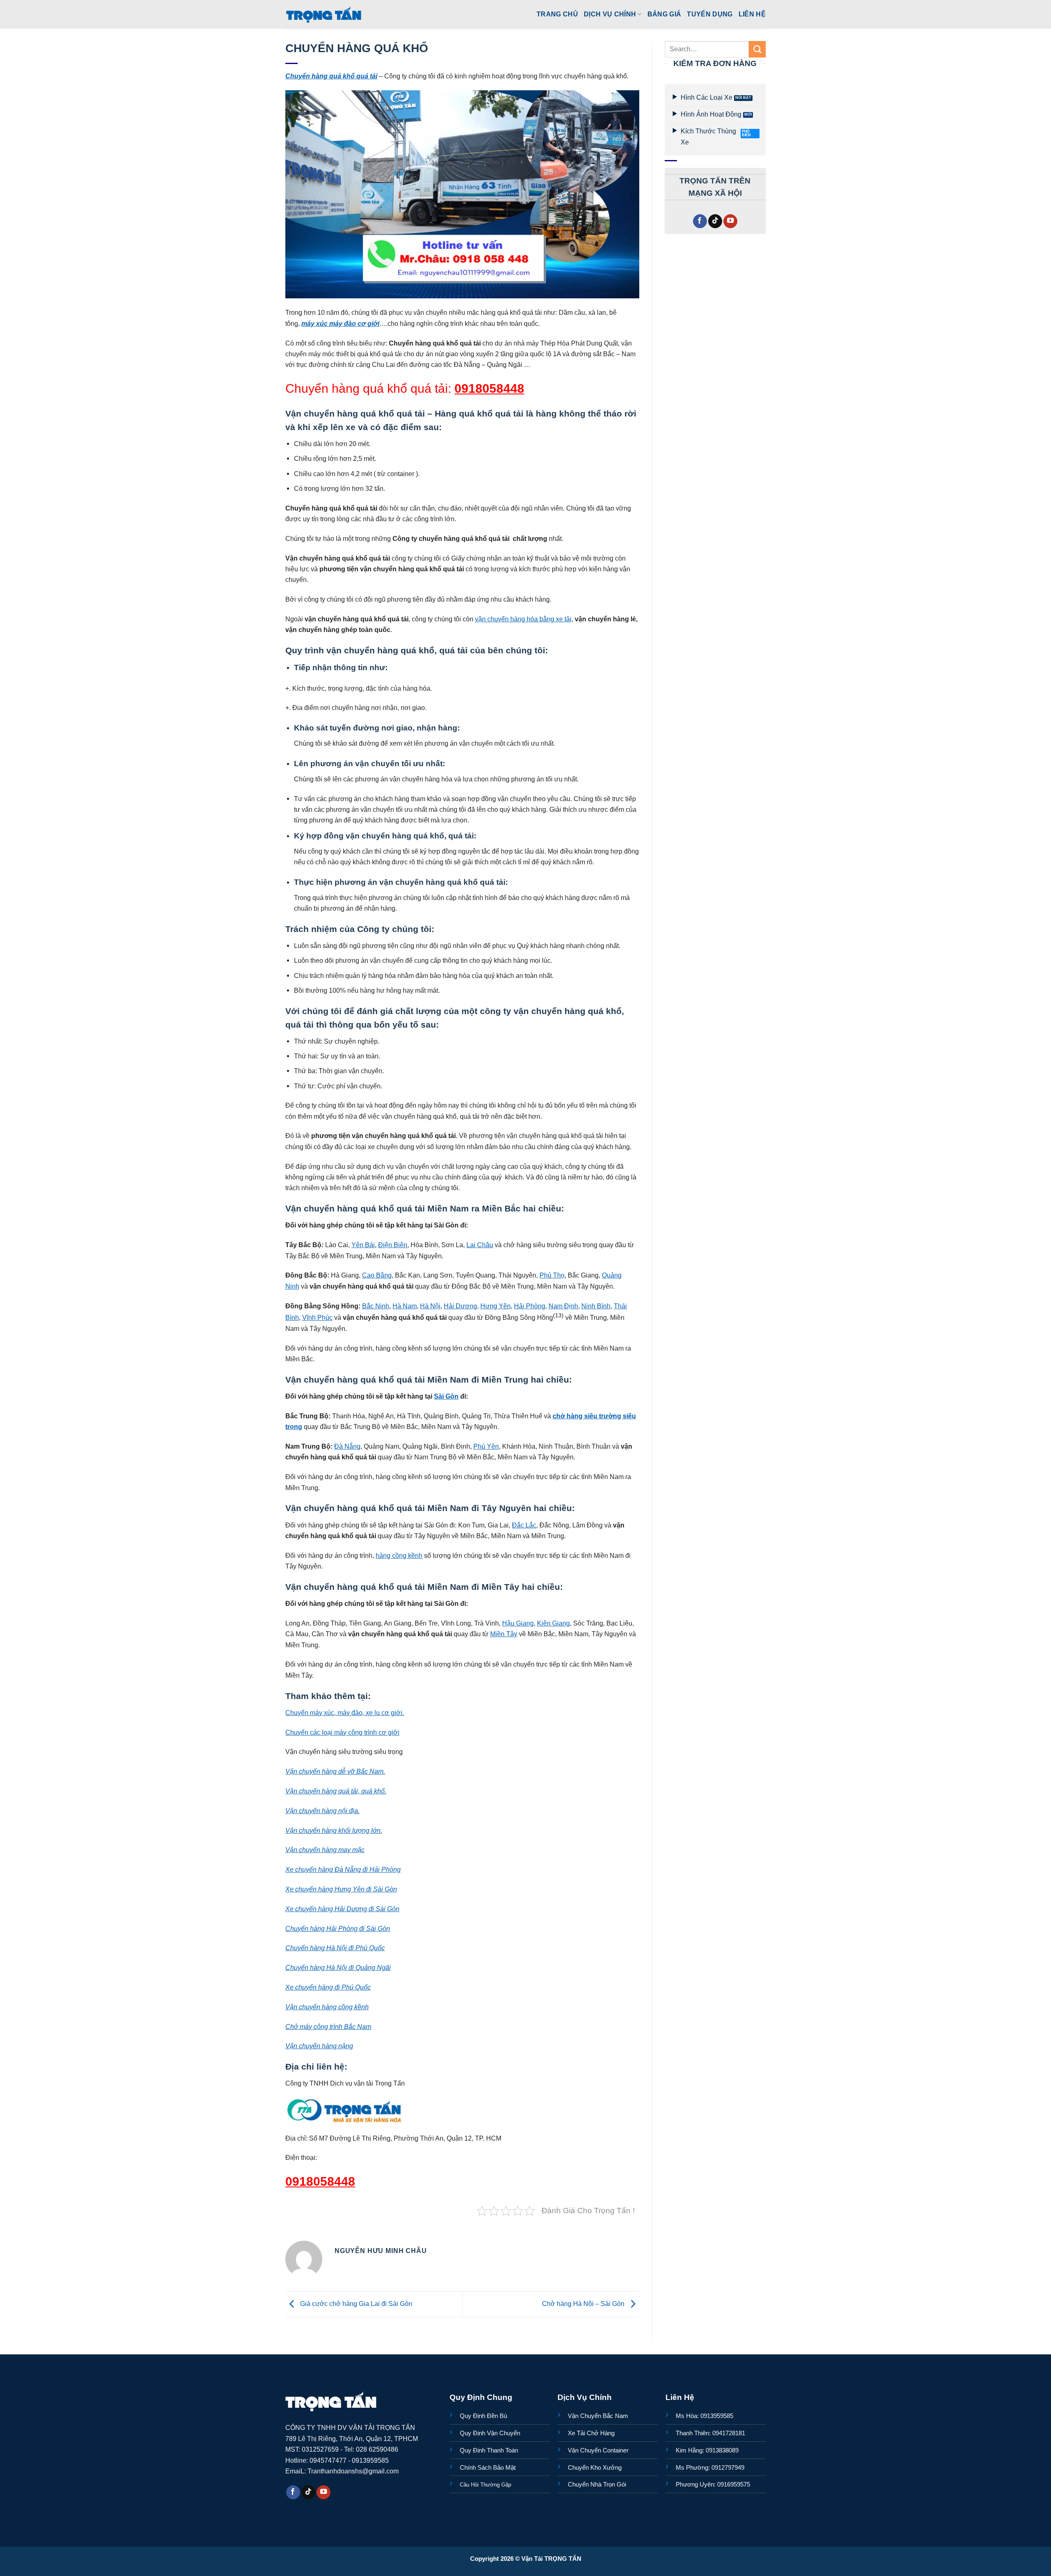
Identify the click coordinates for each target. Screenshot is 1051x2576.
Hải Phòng (530, 1306)
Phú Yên (486, 1446)
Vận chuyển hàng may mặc (325, 1850)
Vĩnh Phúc (317, 1317)
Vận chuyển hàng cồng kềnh (327, 2007)
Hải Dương (460, 1306)
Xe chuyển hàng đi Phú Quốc (328, 1987)
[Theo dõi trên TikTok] (715, 221)
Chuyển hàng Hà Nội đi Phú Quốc (335, 1948)
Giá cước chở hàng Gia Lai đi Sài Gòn (355, 2304)
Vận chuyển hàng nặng (319, 2046)
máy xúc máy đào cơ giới (340, 323)
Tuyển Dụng (710, 14)
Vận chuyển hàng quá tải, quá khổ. (336, 1791)
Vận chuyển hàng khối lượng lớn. (334, 1830)
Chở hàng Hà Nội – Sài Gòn (584, 2304)
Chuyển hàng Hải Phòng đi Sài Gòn (338, 1928)
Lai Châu (480, 1245)
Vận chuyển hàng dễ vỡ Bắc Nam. (335, 1771)
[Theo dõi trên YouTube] (730, 221)
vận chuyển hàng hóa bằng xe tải (523, 619)
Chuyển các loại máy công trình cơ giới (342, 1732)
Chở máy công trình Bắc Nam (328, 2026)
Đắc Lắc (524, 1525)
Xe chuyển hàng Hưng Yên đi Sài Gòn (341, 1889)
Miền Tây (504, 1634)
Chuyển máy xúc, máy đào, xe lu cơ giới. (345, 1713)
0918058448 (489, 388)
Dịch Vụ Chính (610, 14)
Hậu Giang (518, 1623)
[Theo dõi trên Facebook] (700, 221)
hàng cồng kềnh (399, 1555)
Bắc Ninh (376, 1306)
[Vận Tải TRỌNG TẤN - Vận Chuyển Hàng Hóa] (324, 14)
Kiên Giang (553, 1623)
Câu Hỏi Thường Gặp (485, 2485)
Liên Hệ (752, 14)
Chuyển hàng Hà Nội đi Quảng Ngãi (338, 1967)
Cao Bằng (377, 1275)
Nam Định (563, 1306)
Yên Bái (363, 1245)
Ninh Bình (596, 1306)
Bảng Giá (664, 14)
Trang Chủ (557, 14)
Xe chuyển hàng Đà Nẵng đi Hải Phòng (343, 1869)
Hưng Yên (496, 1306)
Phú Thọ (552, 1275)
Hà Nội (430, 1306)
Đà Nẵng (347, 1446)
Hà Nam (405, 1306)
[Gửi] (757, 49)
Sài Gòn (446, 1396)
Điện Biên (393, 1245)
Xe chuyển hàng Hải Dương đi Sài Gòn (342, 1909)
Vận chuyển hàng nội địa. (322, 1811)
